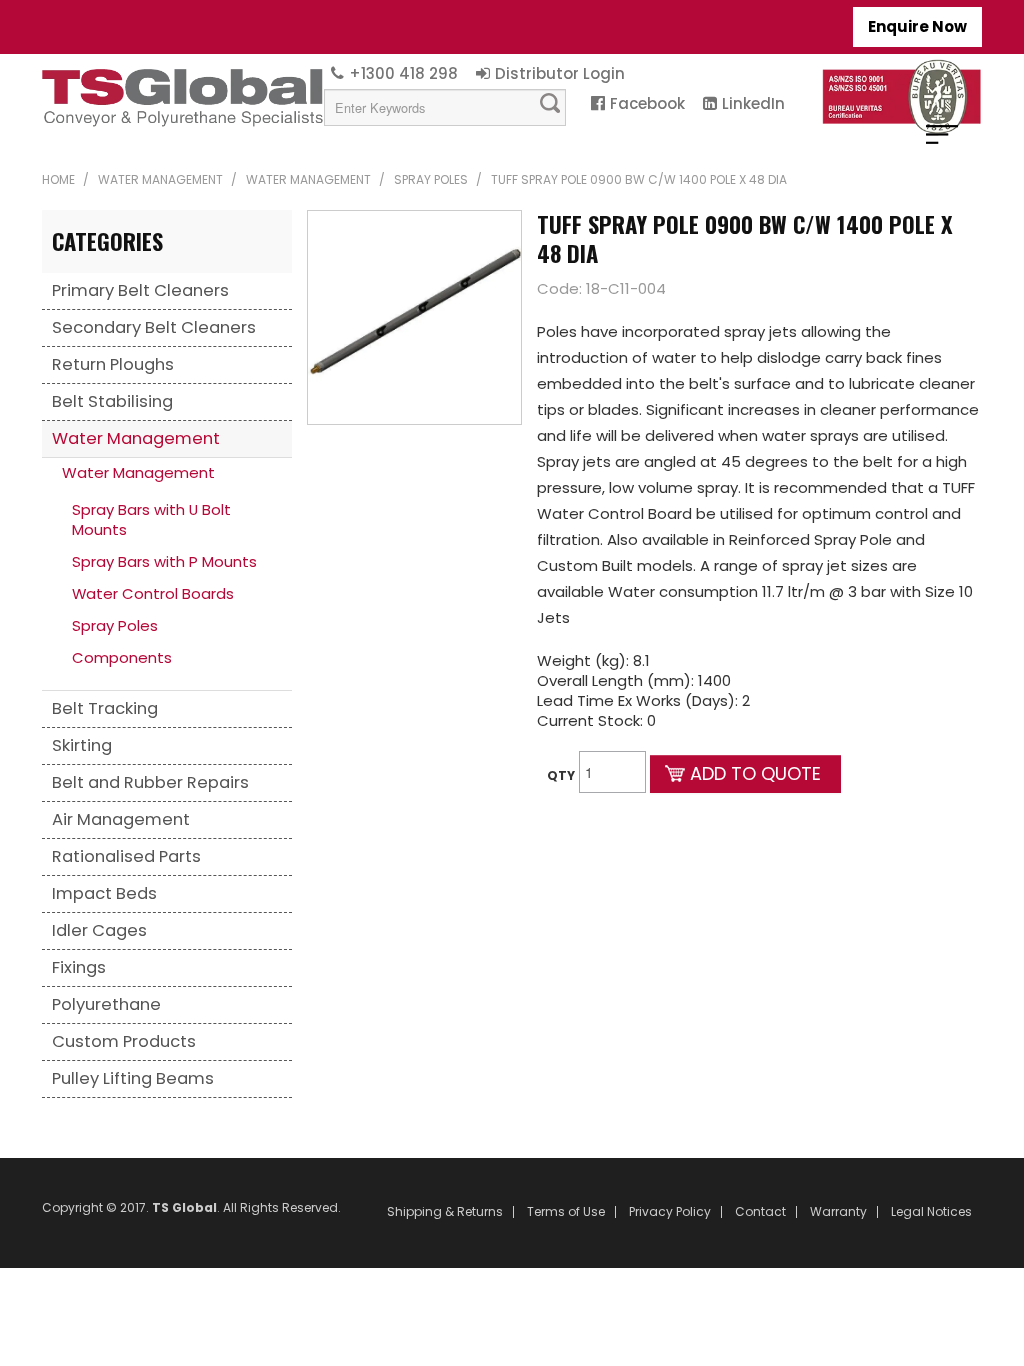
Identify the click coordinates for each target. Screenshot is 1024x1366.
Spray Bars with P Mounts (164, 561)
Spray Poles (431, 179)
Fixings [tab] (79, 967)
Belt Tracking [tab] (105, 708)
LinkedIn (753, 103)
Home (58, 179)
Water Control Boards (153, 593)
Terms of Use (566, 1212)
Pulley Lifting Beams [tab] (133, 1078)
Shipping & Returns (445, 1212)
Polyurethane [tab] (106, 1004)
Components (122, 657)
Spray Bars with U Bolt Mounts (151, 519)
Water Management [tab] (136, 438)
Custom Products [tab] (124, 1041)
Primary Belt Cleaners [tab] (140, 290)
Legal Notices (931, 1212)
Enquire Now (917, 26)
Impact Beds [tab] (104, 893)
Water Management (160, 179)
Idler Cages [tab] (99, 930)
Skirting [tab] (82, 745)
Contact (760, 1212)
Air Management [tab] (121, 819)
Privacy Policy (670, 1212)
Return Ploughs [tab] (113, 364)
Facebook (647, 103)
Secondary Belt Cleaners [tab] (154, 327)
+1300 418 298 (403, 73)
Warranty (838, 1212)
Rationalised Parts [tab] (126, 856)
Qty (561, 775)
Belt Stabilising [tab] (112, 401)
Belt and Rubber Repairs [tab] (150, 782)
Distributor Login (560, 73)
